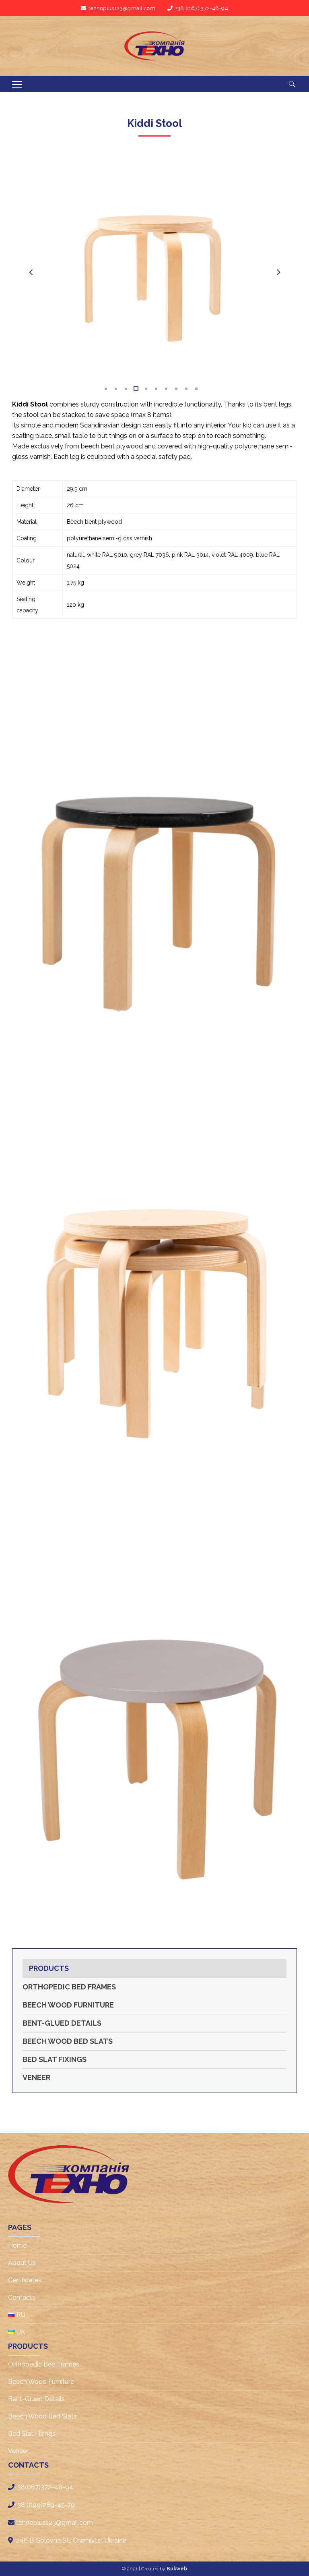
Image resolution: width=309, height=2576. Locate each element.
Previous (31, 272)
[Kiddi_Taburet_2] (154, 847)
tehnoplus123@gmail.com (122, 8)
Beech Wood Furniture (68, 2005)
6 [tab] (156, 389)
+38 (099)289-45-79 (45, 2505)
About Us (22, 2263)
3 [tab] (125, 389)
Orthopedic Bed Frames (69, 1987)
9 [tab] (186, 389)
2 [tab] (115, 389)
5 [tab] (145, 389)
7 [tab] (166, 389)
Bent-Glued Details (62, 2023)
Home (17, 2245)
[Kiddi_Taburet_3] (154, 1282)
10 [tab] (196, 389)
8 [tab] (176, 389)
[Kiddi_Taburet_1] (154, 1718)
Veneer (36, 2077)
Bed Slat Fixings (55, 2059)
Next (278, 272)
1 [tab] (105, 389)
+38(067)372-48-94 (44, 2487)
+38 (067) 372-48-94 (202, 8)
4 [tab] (135, 389)
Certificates (25, 2280)
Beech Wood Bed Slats (68, 2041)
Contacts (22, 2297)
